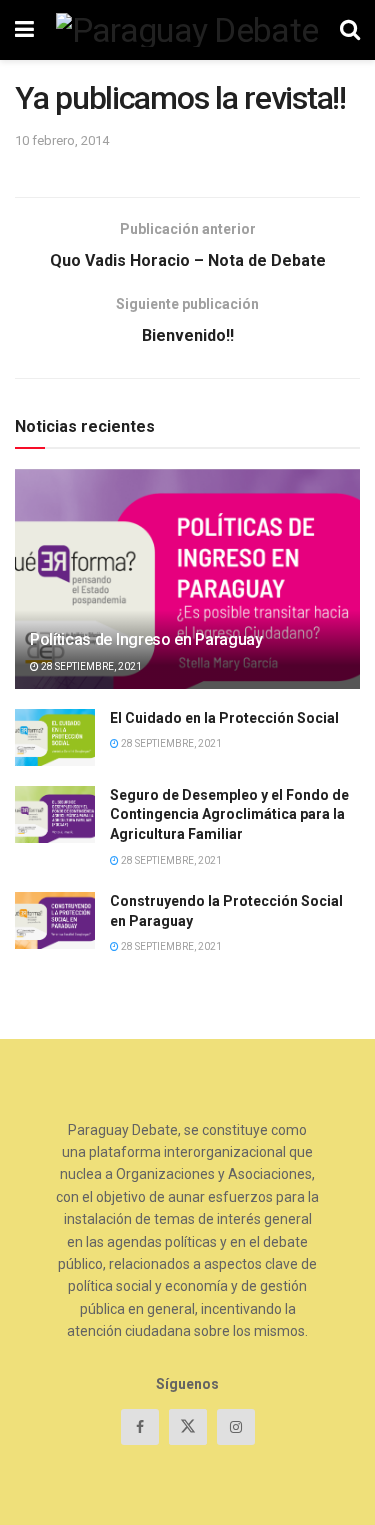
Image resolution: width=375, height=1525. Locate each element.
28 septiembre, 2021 (90, 666)
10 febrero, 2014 (62, 140)
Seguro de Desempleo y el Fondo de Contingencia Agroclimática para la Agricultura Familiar (229, 814)
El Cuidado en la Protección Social (224, 718)
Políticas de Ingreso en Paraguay (146, 639)
